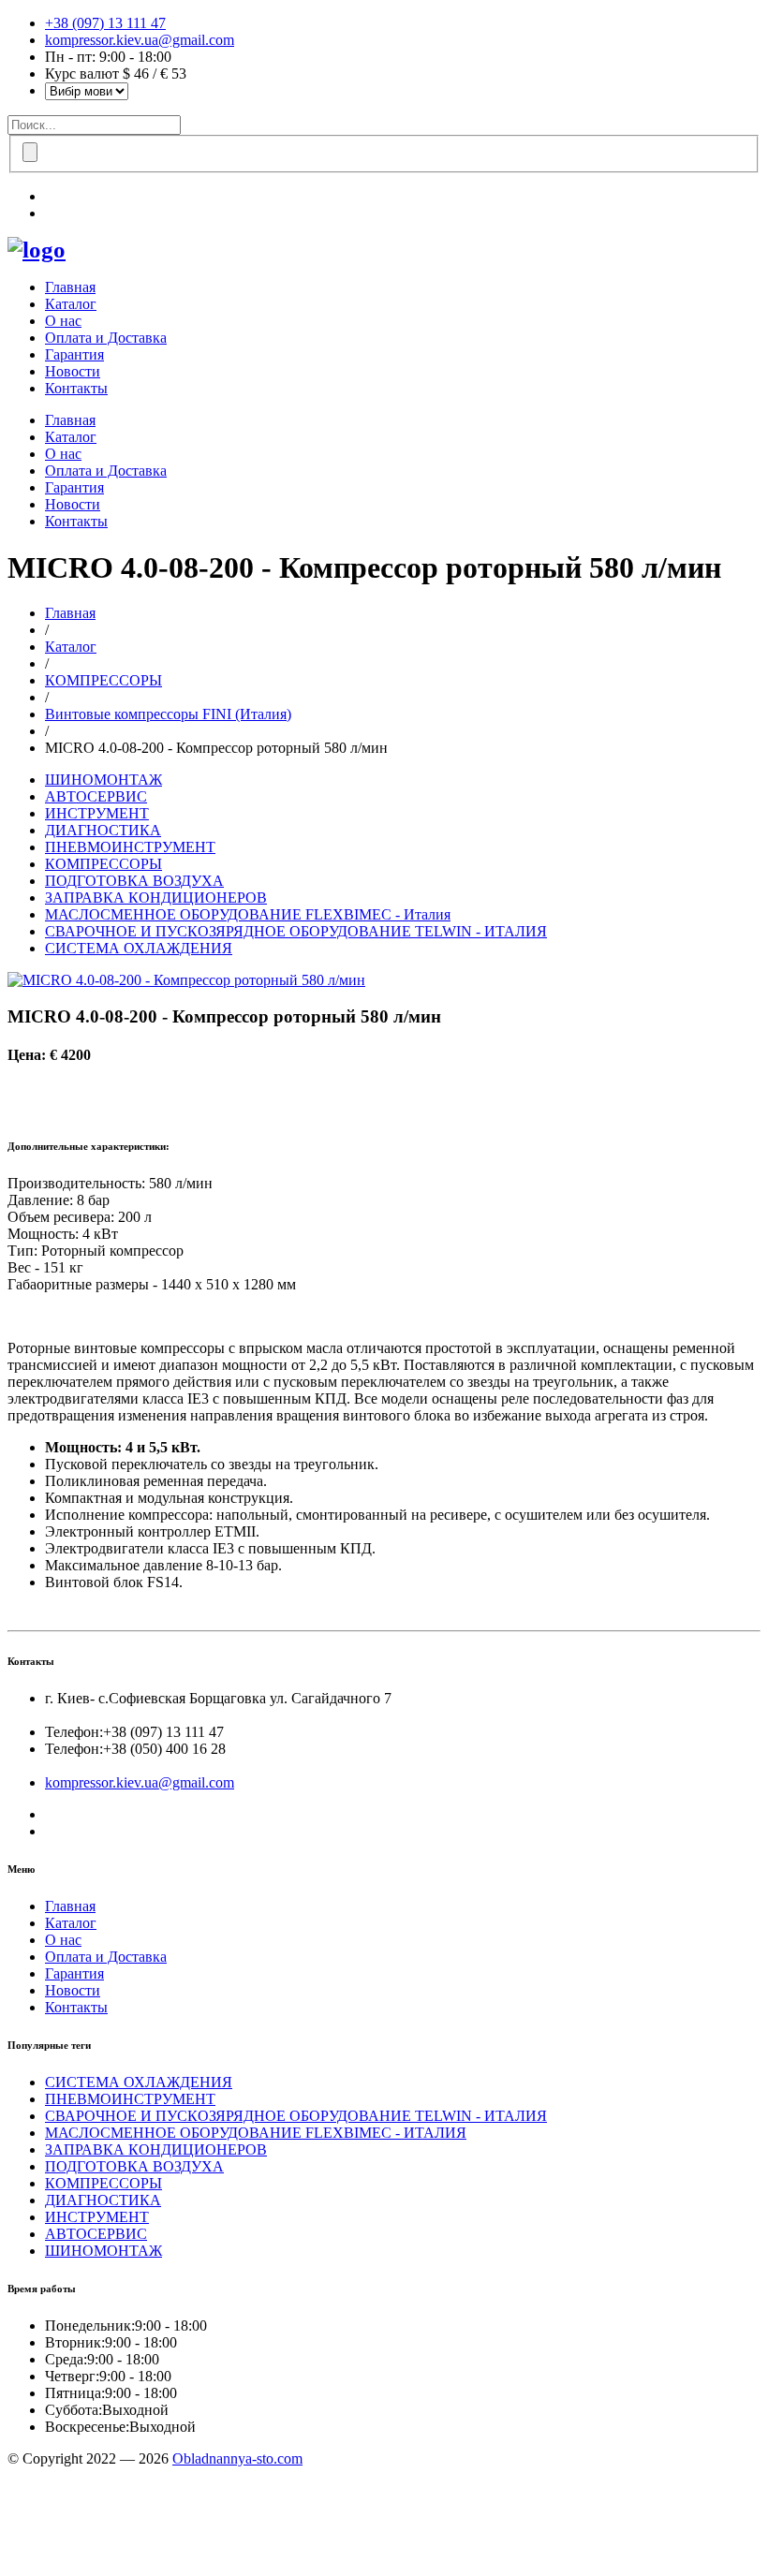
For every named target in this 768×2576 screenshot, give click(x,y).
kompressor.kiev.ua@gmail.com (140, 40)
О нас (63, 321)
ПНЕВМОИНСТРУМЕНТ (130, 847)
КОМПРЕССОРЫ (103, 680)
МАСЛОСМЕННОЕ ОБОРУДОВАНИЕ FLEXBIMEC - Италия (248, 914)
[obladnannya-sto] (37, 250)
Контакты (76, 388)
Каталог (71, 304)
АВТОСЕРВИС (96, 796)
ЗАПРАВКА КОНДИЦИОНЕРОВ (156, 898)
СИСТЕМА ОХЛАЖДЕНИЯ (139, 948)
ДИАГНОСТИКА (103, 830)
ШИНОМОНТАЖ (103, 780)
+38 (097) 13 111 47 (105, 23)
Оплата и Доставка (106, 338)
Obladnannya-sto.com (237, 2458)
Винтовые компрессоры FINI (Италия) (168, 714)
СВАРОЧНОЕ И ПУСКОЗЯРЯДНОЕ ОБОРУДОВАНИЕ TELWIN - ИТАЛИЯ (296, 931)
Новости (73, 371)
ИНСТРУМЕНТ (97, 813)
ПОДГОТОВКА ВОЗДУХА (134, 881)
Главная (70, 287)
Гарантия (74, 354)
